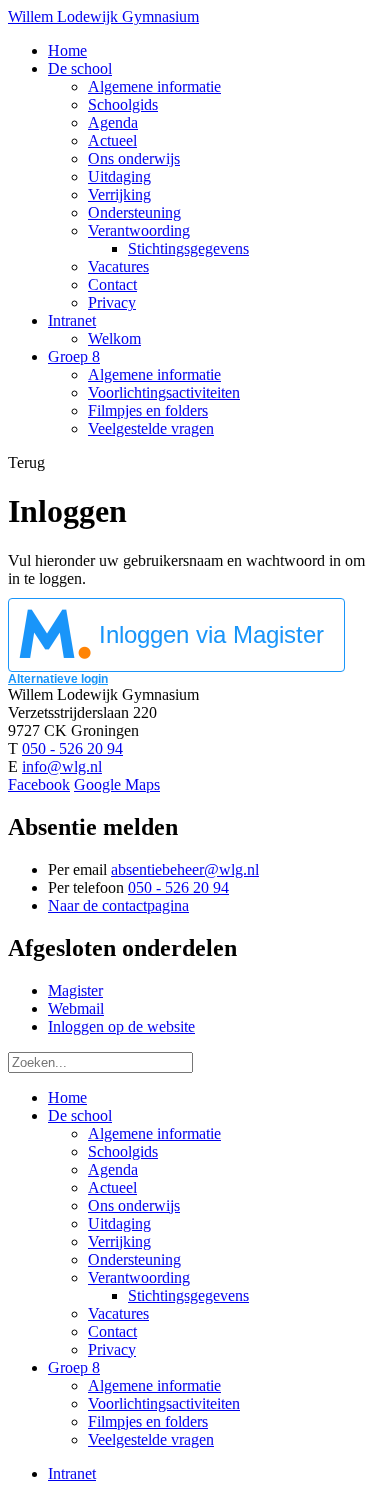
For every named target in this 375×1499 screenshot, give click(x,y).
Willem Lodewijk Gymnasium (103, 16)
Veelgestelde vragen (151, 1439)
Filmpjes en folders (148, 1421)
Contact (112, 1331)
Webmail (76, 1008)
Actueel (112, 1187)
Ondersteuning (134, 1259)
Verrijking (119, 1241)
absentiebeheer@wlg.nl (185, 869)
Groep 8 (74, 1367)
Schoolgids (123, 1151)
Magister (75, 990)
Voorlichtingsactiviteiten (164, 1403)
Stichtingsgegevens (188, 1295)
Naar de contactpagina (118, 905)
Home (67, 1097)
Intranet (72, 1473)
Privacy (112, 1349)
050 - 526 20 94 (72, 748)
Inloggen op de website (121, 1026)
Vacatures (118, 1313)
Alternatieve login (58, 679)
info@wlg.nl (62, 766)
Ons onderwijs (134, 1205)
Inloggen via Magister (211, 634)
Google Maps (117, 784)
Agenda (113, 1169)
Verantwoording (139, 1277)
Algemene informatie (154, 1133)
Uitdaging (119, 1223)
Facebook (39, 784)
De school (80, 1115)
